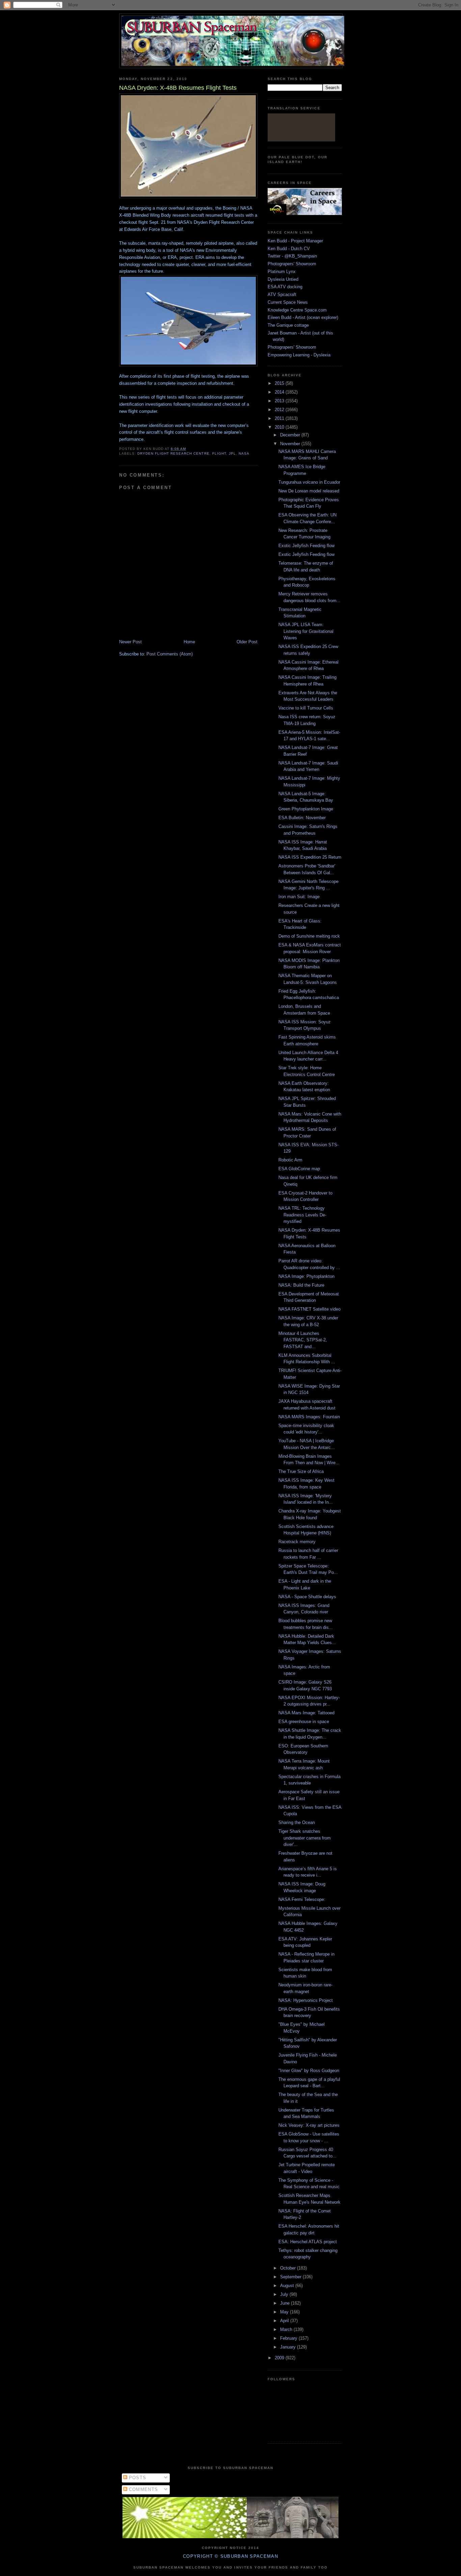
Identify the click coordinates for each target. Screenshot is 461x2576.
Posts (137, 2478)
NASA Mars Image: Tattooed (306, 1713)
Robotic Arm (290, 1160)
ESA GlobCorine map (299, 1169)
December (291, 435)
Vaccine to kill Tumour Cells (306, 708)
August (288, 2286)
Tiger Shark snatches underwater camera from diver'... (305, 1838)
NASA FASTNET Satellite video (309, 1309)
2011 (280, 418)
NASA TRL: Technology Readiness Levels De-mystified (302, 1215)
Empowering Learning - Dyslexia (299, 355)
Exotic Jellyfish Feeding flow (306, 546)
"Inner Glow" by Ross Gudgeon (309, 2071)
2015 (280, 383)
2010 (280, 427)
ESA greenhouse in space (304, 1722)
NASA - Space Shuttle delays (307, 1597)
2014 (280, 392)
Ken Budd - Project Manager (295, 241)
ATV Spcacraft (282, 294)
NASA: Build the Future (301, 1285)
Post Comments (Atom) (170, 654)
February (289, 2338)
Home (189, 642)
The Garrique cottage (288, 325)
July (285, 2294)
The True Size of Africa (301, 1471)
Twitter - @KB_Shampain (292, 256)
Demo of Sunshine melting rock (309, 936)
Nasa (244, 453)
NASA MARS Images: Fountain (309, 1417)
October (289, 2268)
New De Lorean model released (309, 491)
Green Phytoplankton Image (306, 809)
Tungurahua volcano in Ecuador (309, 482)
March (287, 2329)
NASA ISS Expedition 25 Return (310, 857)
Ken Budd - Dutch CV (289, 249)
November (291, 444)
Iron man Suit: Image (299, 897)
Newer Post (130, 642)
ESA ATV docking (285, 287)
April (285, 2321)
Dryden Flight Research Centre (173, 453)
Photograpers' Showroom (292, 264)
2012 (280, 410)
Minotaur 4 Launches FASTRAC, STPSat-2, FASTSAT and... (303, 1340)
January (289, 2347)
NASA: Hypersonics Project (306, 2000)
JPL (232, 453)
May (285, 2312)
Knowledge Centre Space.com (297, 310)
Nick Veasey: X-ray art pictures (309, 2125)
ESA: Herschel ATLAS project (308, 2242)
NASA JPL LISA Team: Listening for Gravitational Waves (306, 631)
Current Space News (288, 302)
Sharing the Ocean (297, 1822)
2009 (280, 2358)
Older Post (247, 642)
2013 (280, 401)
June (286, 2303)
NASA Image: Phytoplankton (306, 1276)
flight (219, 453)
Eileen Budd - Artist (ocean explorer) (303, 317)
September (291, 2277)
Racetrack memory (297, 1542)
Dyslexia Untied (283, 279)
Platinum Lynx (282, 272)
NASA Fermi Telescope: (302, 1899)
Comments (143, 2489)
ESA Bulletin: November (302, 818)
